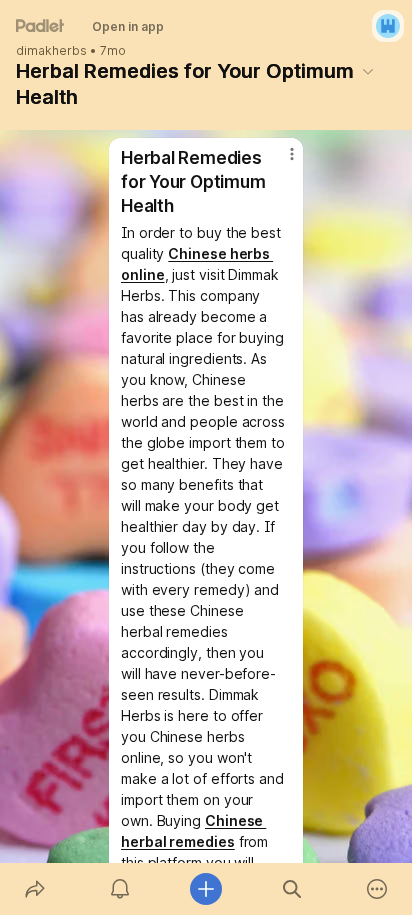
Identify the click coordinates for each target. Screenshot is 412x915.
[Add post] (206, 889)
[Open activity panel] (121, 889)
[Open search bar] (292, 889)
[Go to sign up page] (388, 26)
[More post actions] (279, 162)
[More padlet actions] (377, 889)
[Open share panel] (35, 889)
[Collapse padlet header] (368, 71)
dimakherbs (51, 51)
